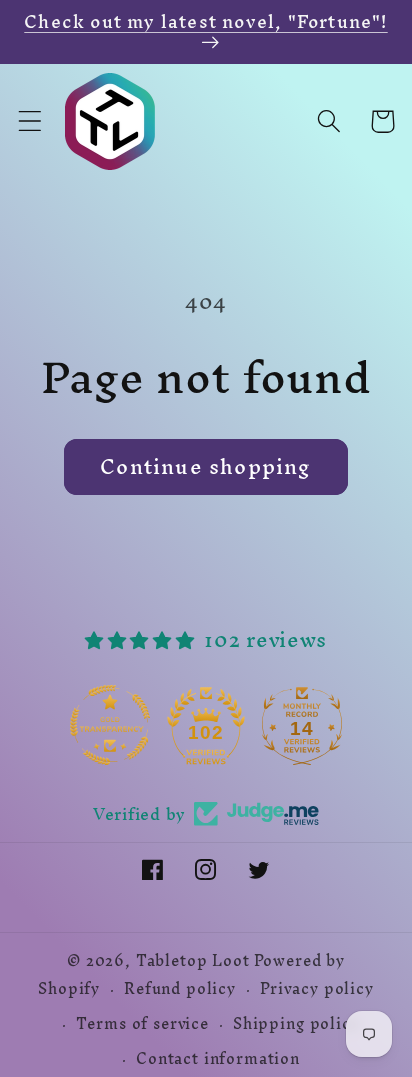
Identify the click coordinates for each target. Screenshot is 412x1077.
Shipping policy (296, 1024)
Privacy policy (317, 989)
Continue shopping (205, 466)
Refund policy (180, 989)
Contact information (218, 1059)
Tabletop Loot (193, 961)
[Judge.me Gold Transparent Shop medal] (110, 725)
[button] (30, 121)
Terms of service (142, 1024)
